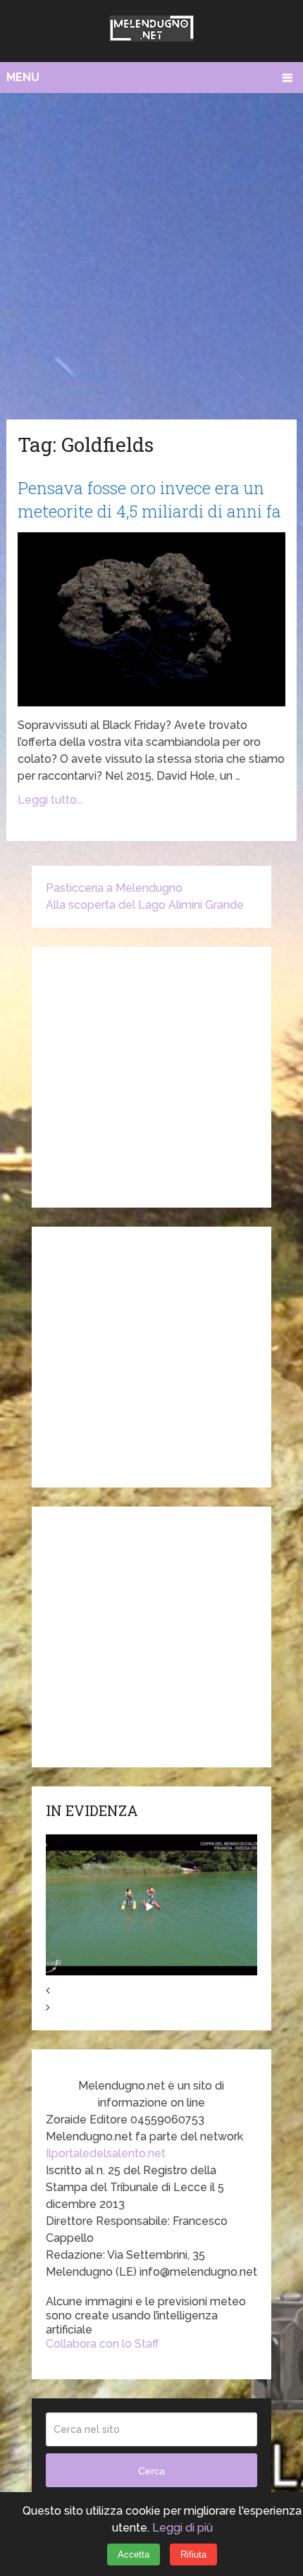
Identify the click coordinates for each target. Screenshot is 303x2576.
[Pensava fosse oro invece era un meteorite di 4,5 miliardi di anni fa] (151, 619)
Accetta (134, 2554)
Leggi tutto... (50, 800)
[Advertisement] (151, 252)
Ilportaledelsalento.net (106, 2153)
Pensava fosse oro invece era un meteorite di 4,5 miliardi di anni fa (149, 500)
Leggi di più (183, 2528)
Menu (23, 77)
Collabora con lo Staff (103, 2344)
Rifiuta (193, 2554)
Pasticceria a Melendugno (114, 888)
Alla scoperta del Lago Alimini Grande (145, 905)
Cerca (151, 2471)
